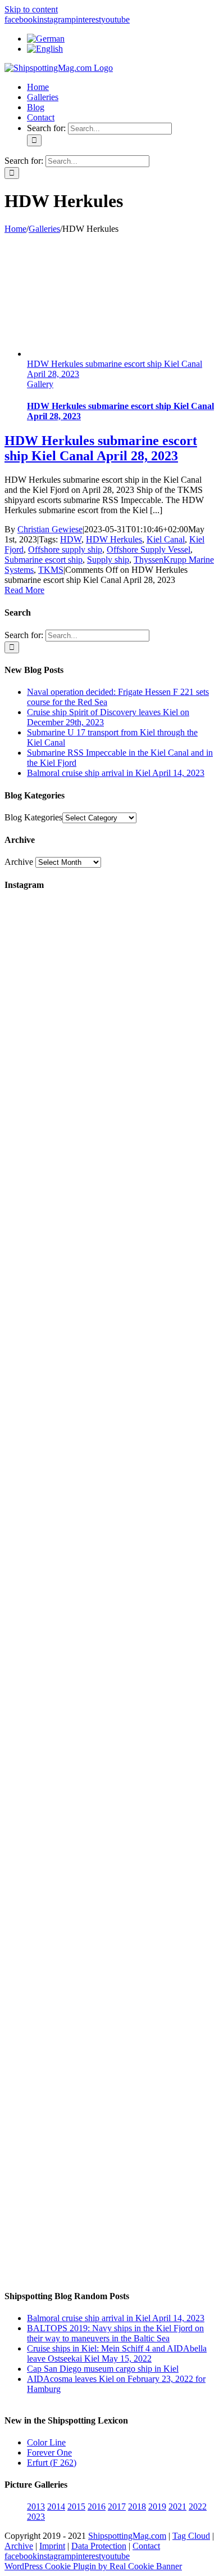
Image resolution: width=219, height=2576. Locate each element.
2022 (198, 2507)
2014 (56, 2507)
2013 (36, 2507)
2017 (117, 2507)
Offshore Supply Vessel (149, 549)
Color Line (46, 2442)
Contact (146, 2546)
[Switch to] (46, 39)
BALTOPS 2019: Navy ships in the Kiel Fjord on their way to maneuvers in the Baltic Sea (115, 2333)
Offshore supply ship (65, 549)
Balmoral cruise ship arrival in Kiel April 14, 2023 (116, 773)
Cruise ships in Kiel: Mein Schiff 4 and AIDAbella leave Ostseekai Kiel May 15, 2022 (117, 2353)
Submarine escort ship (44, 560)
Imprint (52, 2546)
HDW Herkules (114, 539)
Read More (24, 590)
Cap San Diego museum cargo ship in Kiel (103, 2369)
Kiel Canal (166, 539)
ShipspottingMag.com (127, 2536)
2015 (76, 2507)
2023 (36, 2517)
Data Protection (99, 2546)
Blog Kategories (33, 817)
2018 (137, 2507)
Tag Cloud (191, 2536)
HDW (71, 539)
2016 (97, 2507)
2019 (157, 2507)
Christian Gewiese (50, 529)
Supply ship (108, 560)
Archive (19, 862)
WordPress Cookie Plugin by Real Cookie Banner (93, 2566)
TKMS (51, 570)
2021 (177, 2507)
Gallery (40, 384)
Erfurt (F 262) (52, 2463)
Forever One (49, 2452)
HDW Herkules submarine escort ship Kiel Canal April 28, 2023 (101, 448)
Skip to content (31, 9)
